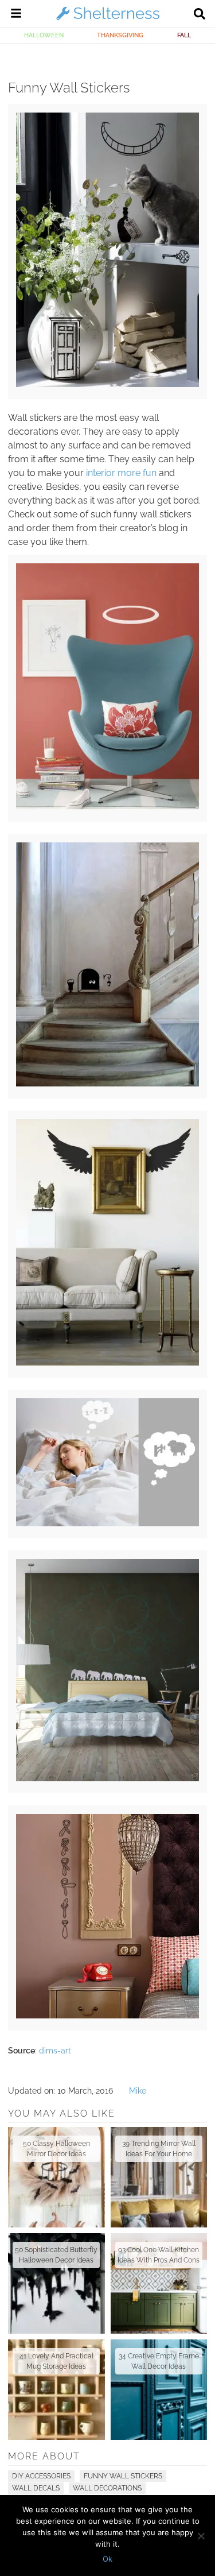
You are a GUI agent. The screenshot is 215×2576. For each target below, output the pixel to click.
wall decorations (107, 2488)
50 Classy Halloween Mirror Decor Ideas (56, 2149)
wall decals (36, 2488)
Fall (184, 35)
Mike (138, 2091)
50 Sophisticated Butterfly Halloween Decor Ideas (56, 2255)
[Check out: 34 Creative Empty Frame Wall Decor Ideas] (159, 2390)
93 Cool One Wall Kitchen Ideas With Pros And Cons (159, 2255)
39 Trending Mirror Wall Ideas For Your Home (159, 2149)
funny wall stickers (123, 2476)
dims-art (55, 2051)
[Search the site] (200, 15)
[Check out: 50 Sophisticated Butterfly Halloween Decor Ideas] (56, 2283)
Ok (107, 2559)
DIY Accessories (41, 2476)
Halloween (44, 35)
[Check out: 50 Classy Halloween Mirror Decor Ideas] (56, 2177)
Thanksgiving (120, 35)
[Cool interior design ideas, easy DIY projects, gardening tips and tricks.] (108, 20)
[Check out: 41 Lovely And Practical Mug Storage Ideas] (56, 2390)
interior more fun (121, 473)
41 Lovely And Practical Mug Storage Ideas (56, 2361)
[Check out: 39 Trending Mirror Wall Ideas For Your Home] (159, 2177)
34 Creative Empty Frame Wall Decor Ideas (159, 2361)
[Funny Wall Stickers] (107, 384)
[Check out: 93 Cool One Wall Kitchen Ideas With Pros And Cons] (159, 2283)
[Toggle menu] (16, 15)
